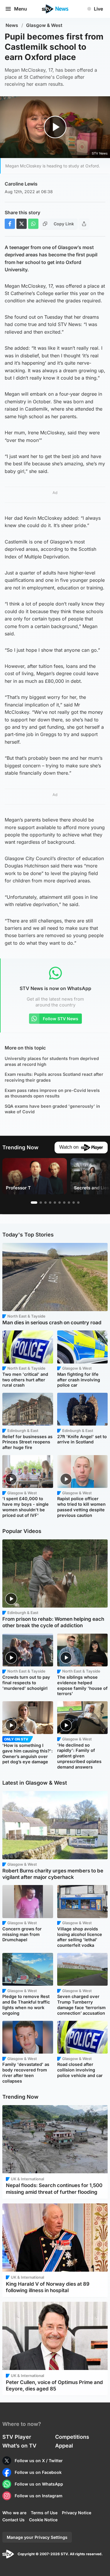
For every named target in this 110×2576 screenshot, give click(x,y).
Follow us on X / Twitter (39, 2461)
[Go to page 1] (34, 1203)
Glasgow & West (44, 25)
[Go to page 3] (45, 1203)
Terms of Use (44, 2513)
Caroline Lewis (21, 184)
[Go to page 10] (78, 1203)
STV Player (17, 2437)
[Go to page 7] (64, 1203)
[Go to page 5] (55, 1203)
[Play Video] (55, 127)
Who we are (14, 2513)
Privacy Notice (77, 2513)
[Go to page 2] (41, 1203)
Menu (21, 9)
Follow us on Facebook (38, 2472)
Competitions (72, 2437)
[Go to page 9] (74, 1203)
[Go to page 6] (60, 1203)
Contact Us (13, 2520)
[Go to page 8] (69, 1203)
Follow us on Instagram (39, 2496)
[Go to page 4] (50, 1203)
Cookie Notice (43, 2520)
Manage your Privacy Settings (37, 2537)
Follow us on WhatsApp (39, 2484)
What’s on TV (19, 2446)
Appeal (64, 2446)
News (12, 25)
